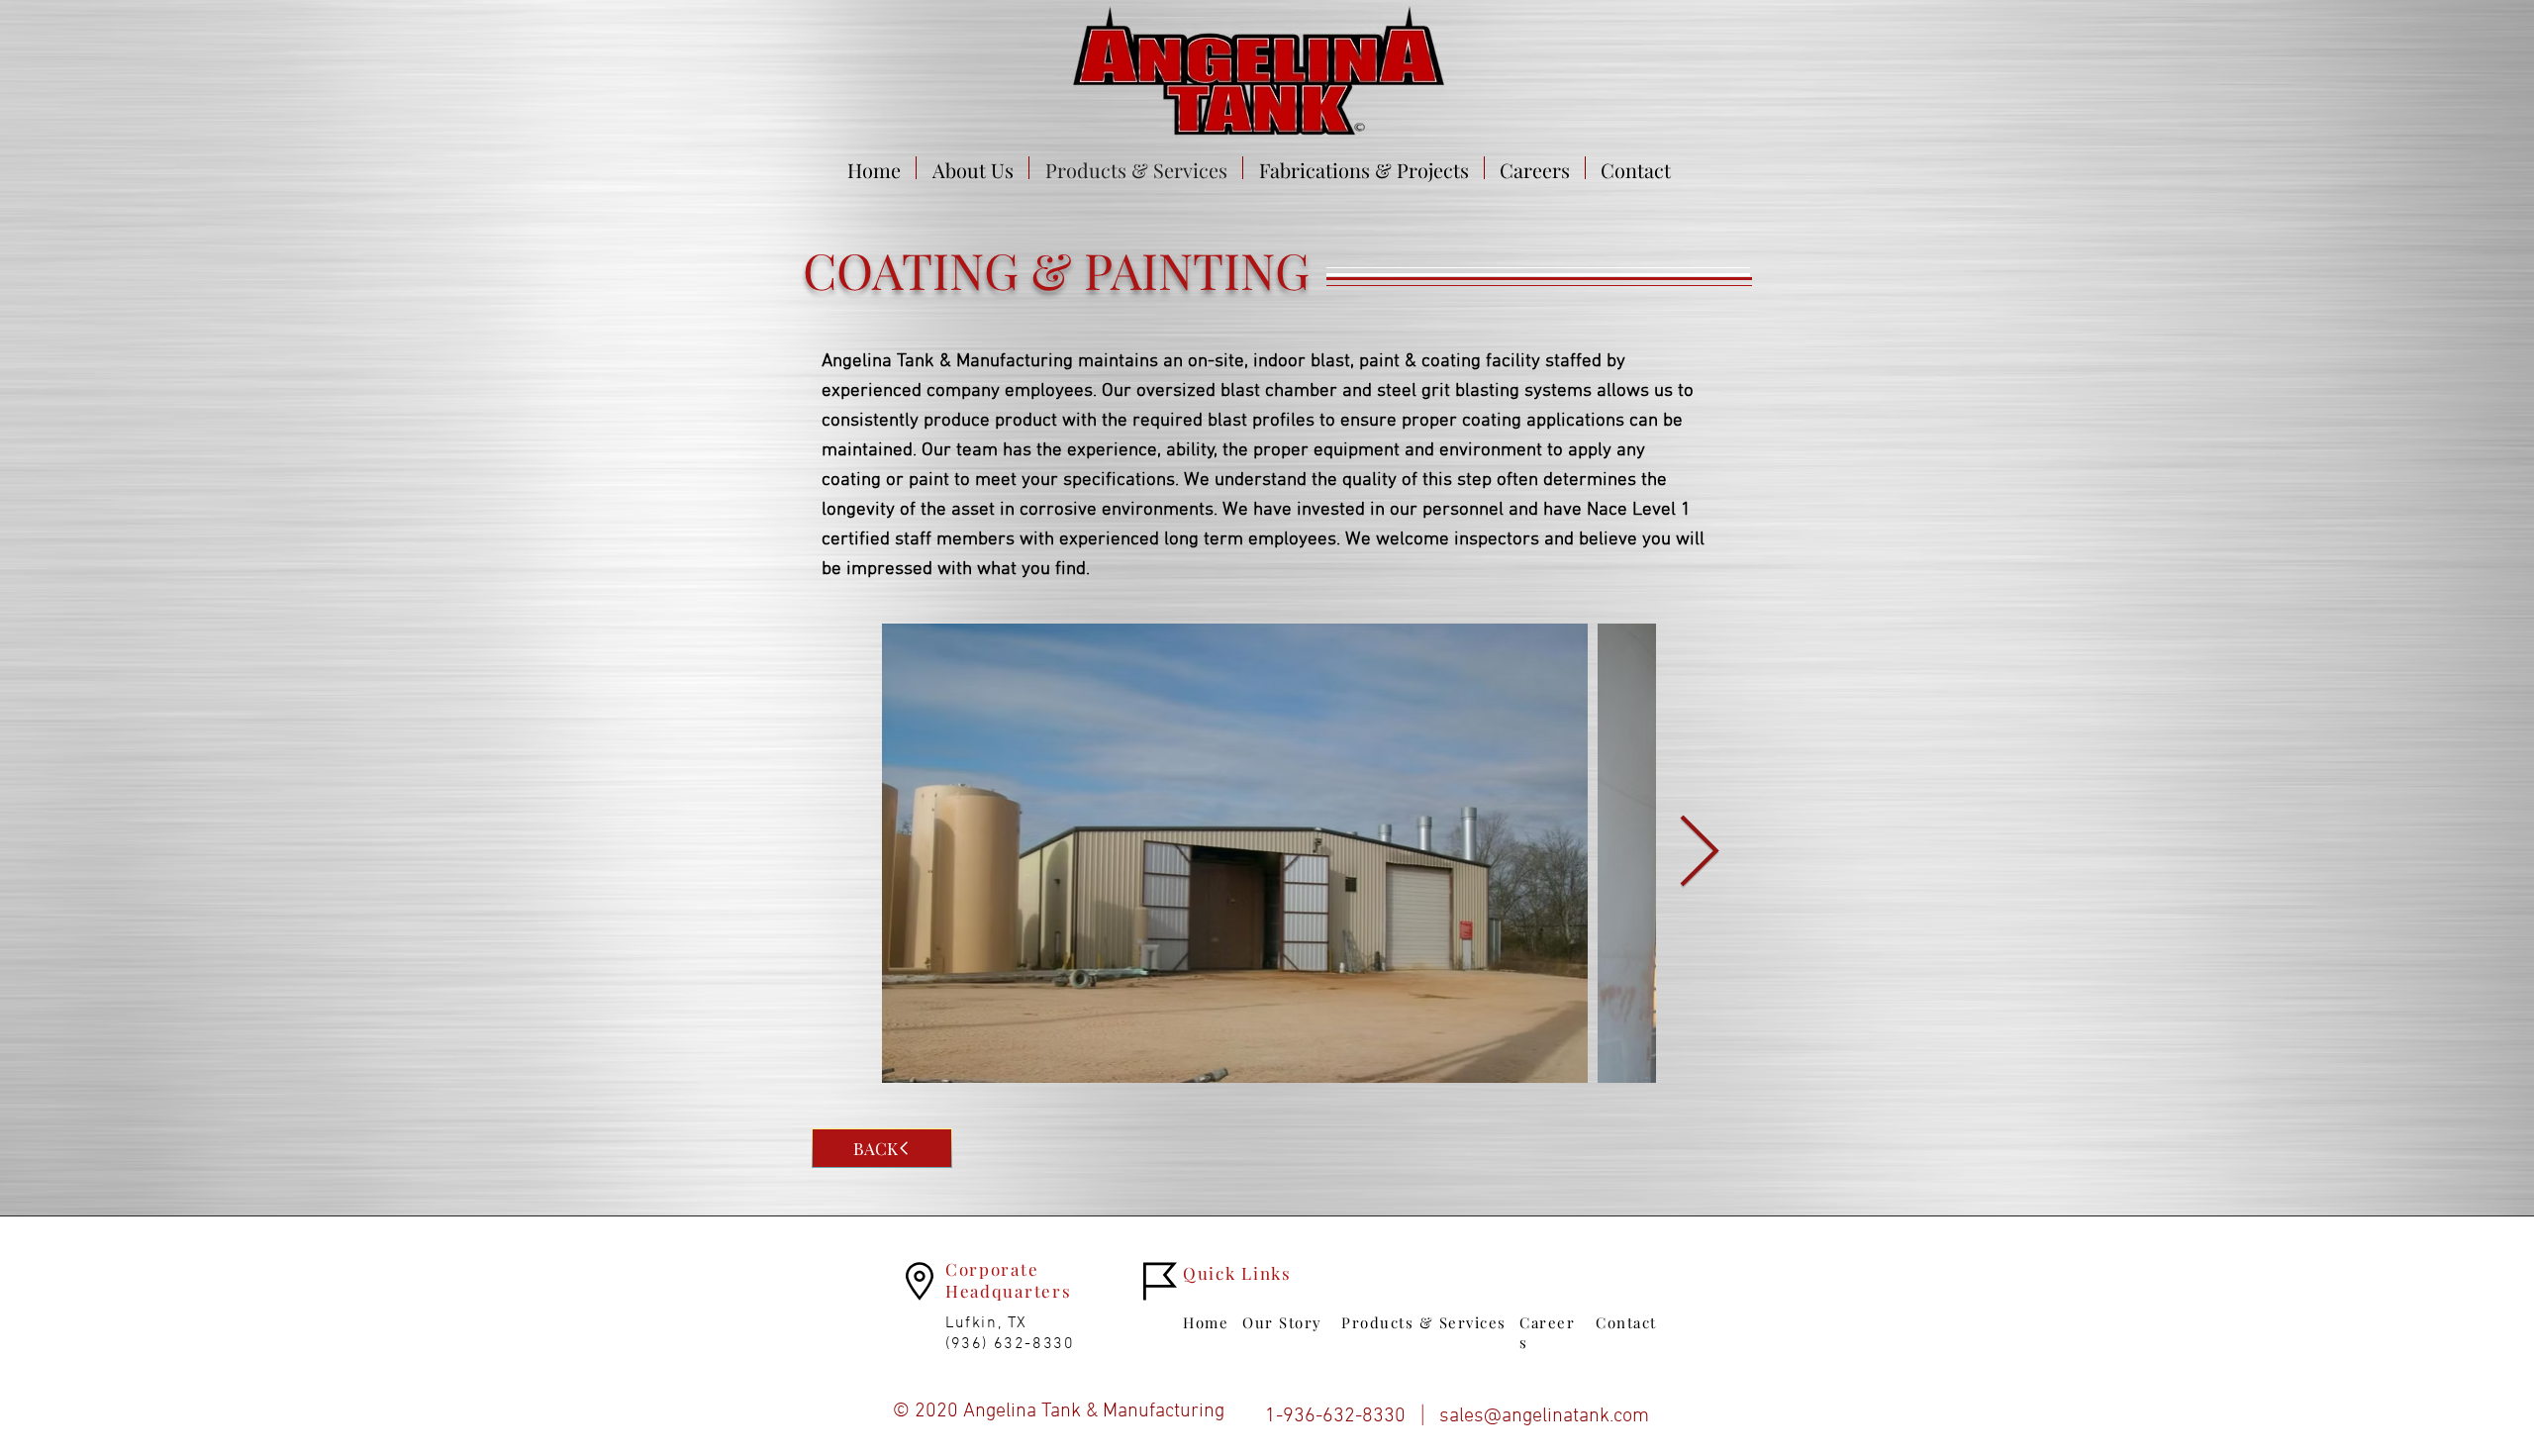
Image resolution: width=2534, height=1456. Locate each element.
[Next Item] (1699, 853)
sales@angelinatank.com (1544, 1416)
